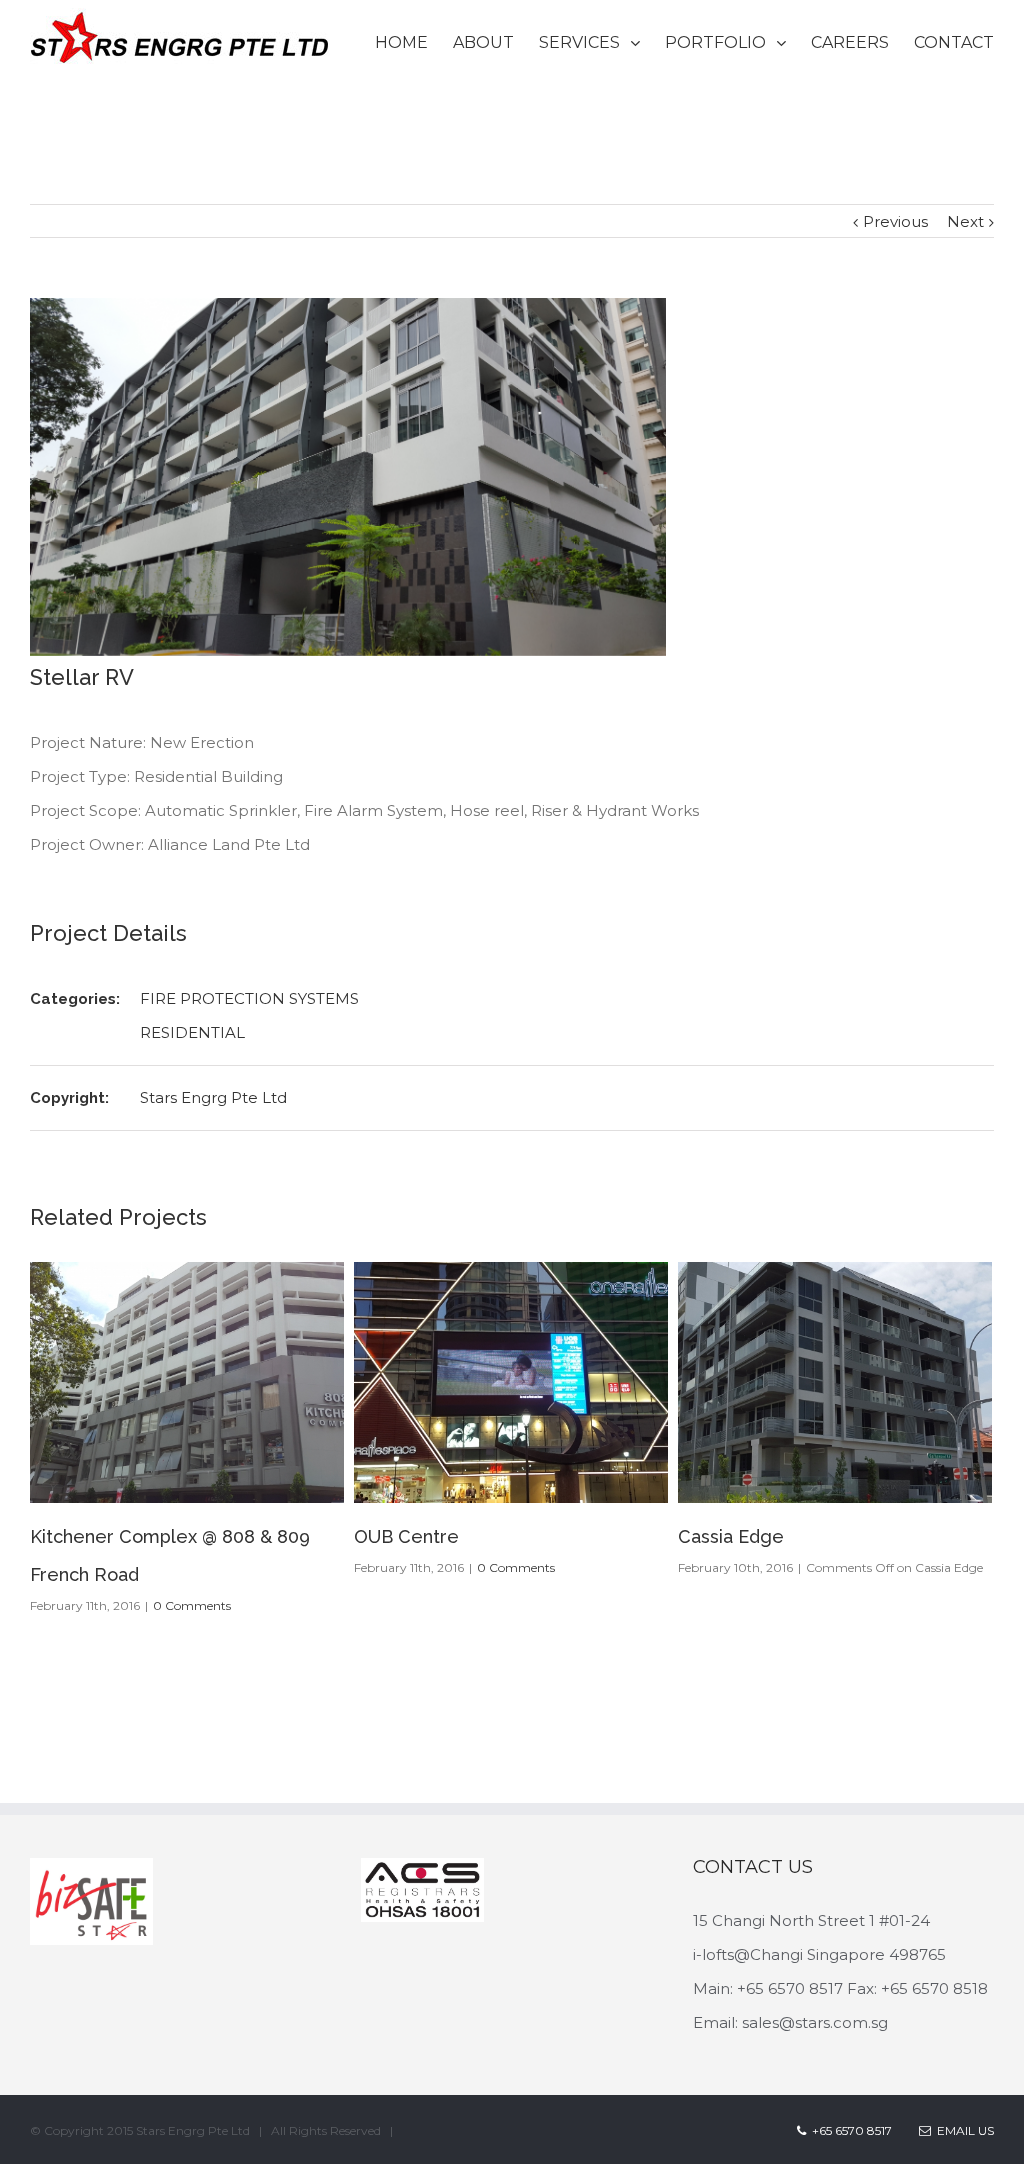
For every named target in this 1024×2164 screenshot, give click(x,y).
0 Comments (192, 1567)
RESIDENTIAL (192, 1032)
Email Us (962, 2110)
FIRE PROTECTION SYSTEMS (249, 998)
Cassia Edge (407, 1536)
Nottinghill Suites (751, 1536)
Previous (895, 221)
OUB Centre (82, 1536)
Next (965, 221)
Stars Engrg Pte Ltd (213, 1097)
